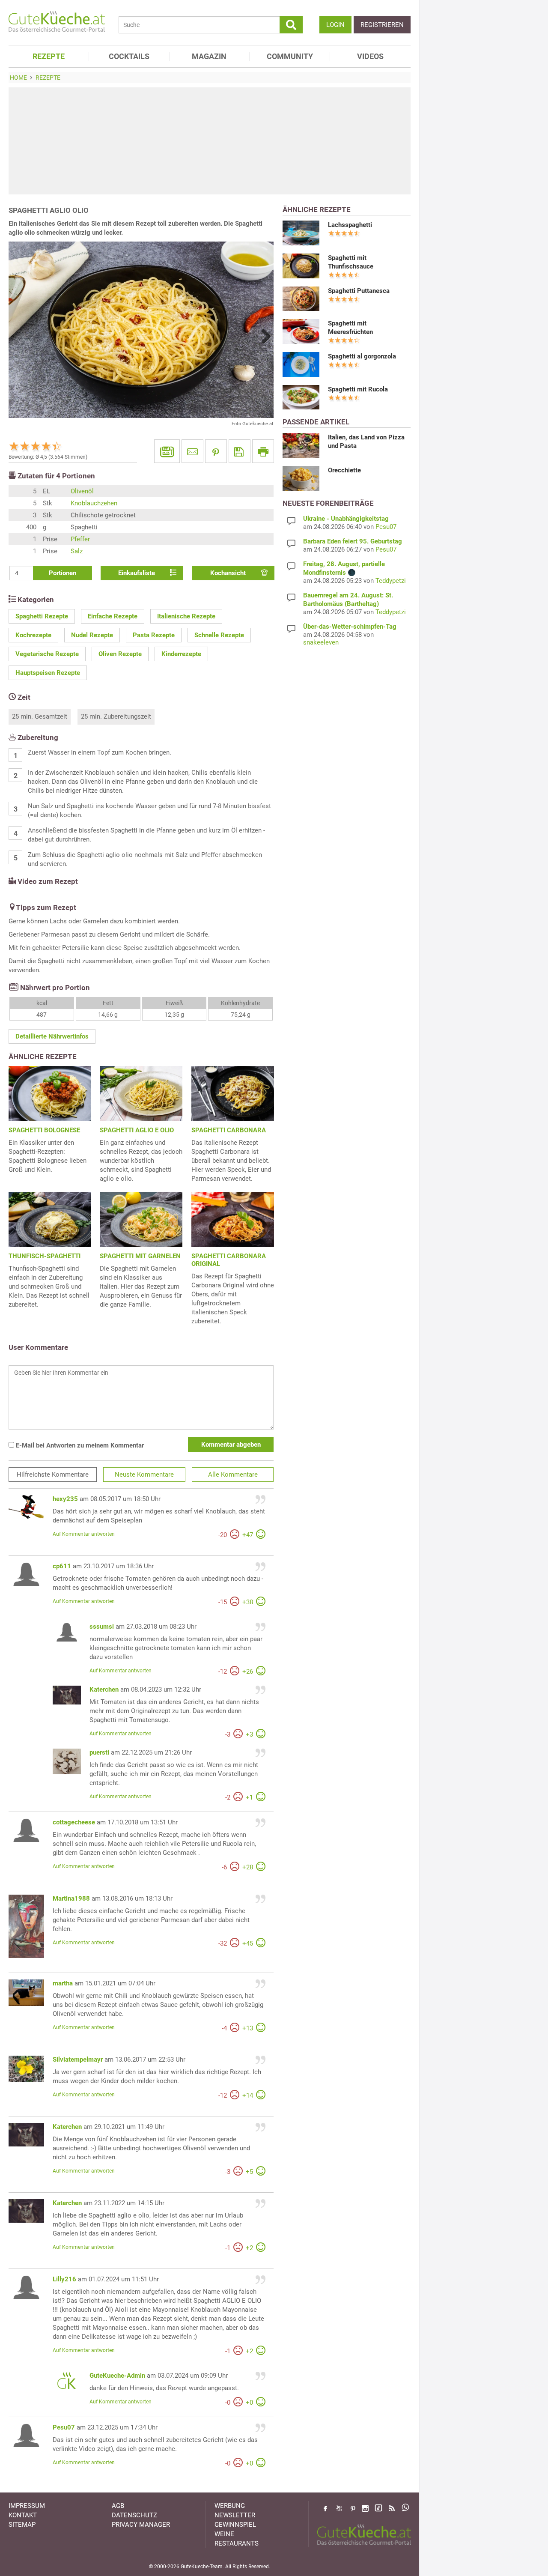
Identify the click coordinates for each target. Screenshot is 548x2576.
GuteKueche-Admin (117, 2376)
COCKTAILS (129, 56)
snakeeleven (321, 642)
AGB (118, 2506)
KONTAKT (23, 2515)
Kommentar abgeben (231, 1445)
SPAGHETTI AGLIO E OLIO (137, 1130)
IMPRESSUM (27, 2506)
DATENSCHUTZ (134, 2515)
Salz (77, 551)
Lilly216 (64, 2279)
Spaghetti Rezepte (42, 616)
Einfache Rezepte (113, 616)
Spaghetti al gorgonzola (362, 356)
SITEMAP (22, 2525)
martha (63, 1983)
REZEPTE (49, 56)
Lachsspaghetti (350, 225)
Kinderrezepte (181, 654)
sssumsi (102, 1627)
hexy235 (65, 1499)
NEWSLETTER (235, 2515)
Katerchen (104, 1689)
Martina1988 (71, 1898)
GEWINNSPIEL (235, 2525)
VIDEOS (370, 56)
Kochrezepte (33, 635)
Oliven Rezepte (120, 654)
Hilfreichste (53, 1475)
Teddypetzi (391, 581)
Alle (233, 1475)
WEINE (224, 2534)
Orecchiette (344, 470)
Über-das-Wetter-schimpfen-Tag (350, 627)
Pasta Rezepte (154, 635)
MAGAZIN (209, 56)
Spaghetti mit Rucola (358, 389)
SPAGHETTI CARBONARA (229, 1130)
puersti (99, 1752)
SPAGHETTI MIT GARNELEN (140, 1256)
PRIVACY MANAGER (141, 2525)
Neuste (144, 1475)
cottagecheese (74, 1822)
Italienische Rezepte (186, 616)
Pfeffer (80, 539)
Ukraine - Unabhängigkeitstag (346, 519)
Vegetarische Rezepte (47, 654)
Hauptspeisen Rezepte (48, 673)
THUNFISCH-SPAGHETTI (45, 1256)
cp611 (62, 1566)
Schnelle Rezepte (219, 635)
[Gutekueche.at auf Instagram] (365, 2508)
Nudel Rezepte (92, 635)
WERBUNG (230, 2506)
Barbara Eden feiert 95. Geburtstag (353, 541)
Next (263, 336)
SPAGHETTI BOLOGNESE (44, 1130)
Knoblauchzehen (94, 503)
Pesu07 (64, 2427)
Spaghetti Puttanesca (359, 291)
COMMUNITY (290, 56)
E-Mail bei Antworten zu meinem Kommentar (79, 1445)
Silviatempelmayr (78, 2060)
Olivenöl (82, 491)
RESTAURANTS (237, 2543)
